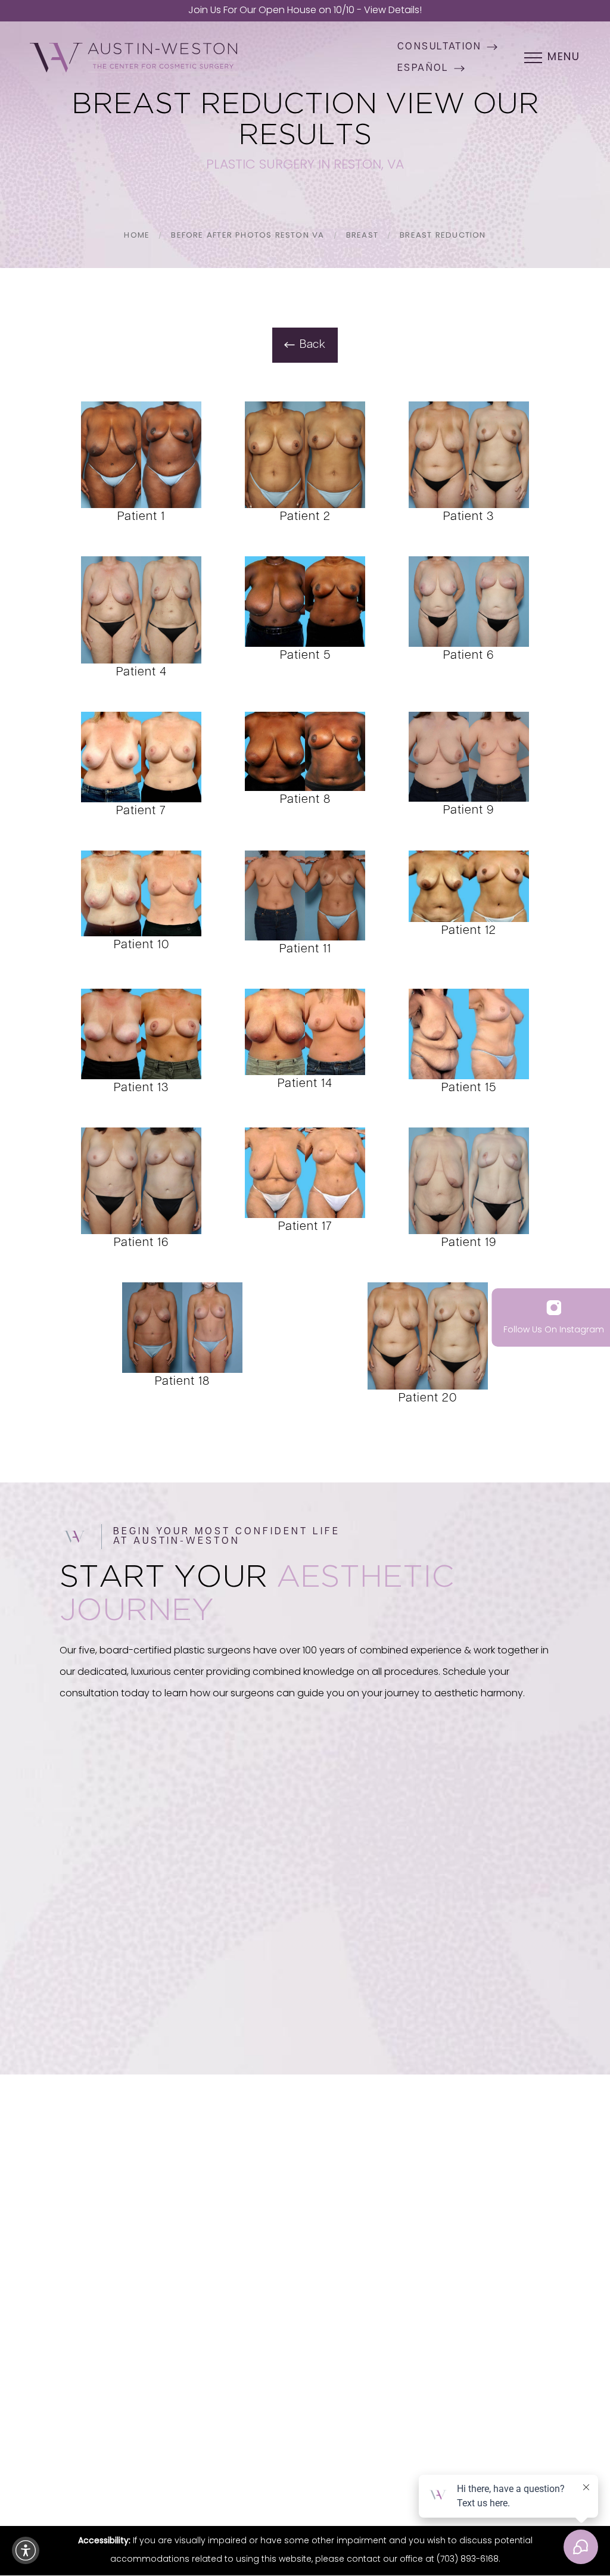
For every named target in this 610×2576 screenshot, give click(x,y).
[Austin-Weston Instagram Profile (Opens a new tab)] (242, 2320)
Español (423, 68)
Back (313, 345)
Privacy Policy (242, 1963)
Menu (564, 58)
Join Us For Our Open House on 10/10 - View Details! (305, 11)
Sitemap (334, 2461)
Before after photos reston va (248, 236)
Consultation (440, 47)
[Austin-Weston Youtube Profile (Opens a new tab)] (304, 2320)
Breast (362, 236)
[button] (26, 2550)
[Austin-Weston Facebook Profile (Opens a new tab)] (273, 2320)
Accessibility (445, 2461)
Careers (305, 2272)
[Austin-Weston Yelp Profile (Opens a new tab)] (337, 2320)
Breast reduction (443, 236)
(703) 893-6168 (483, 2002)
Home (137, 236)
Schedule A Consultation (135, 2003)
